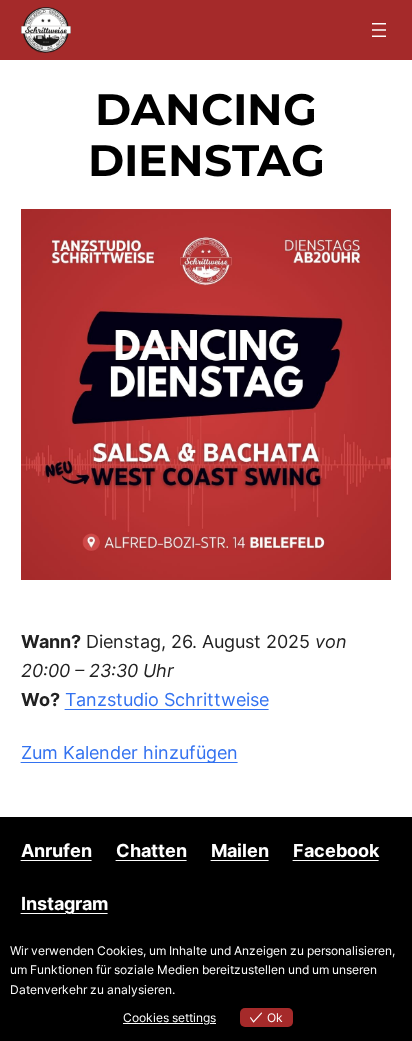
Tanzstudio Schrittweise (167, 699)
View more (207, 989)
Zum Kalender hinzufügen (129, 752)
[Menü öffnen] (379, 30)
